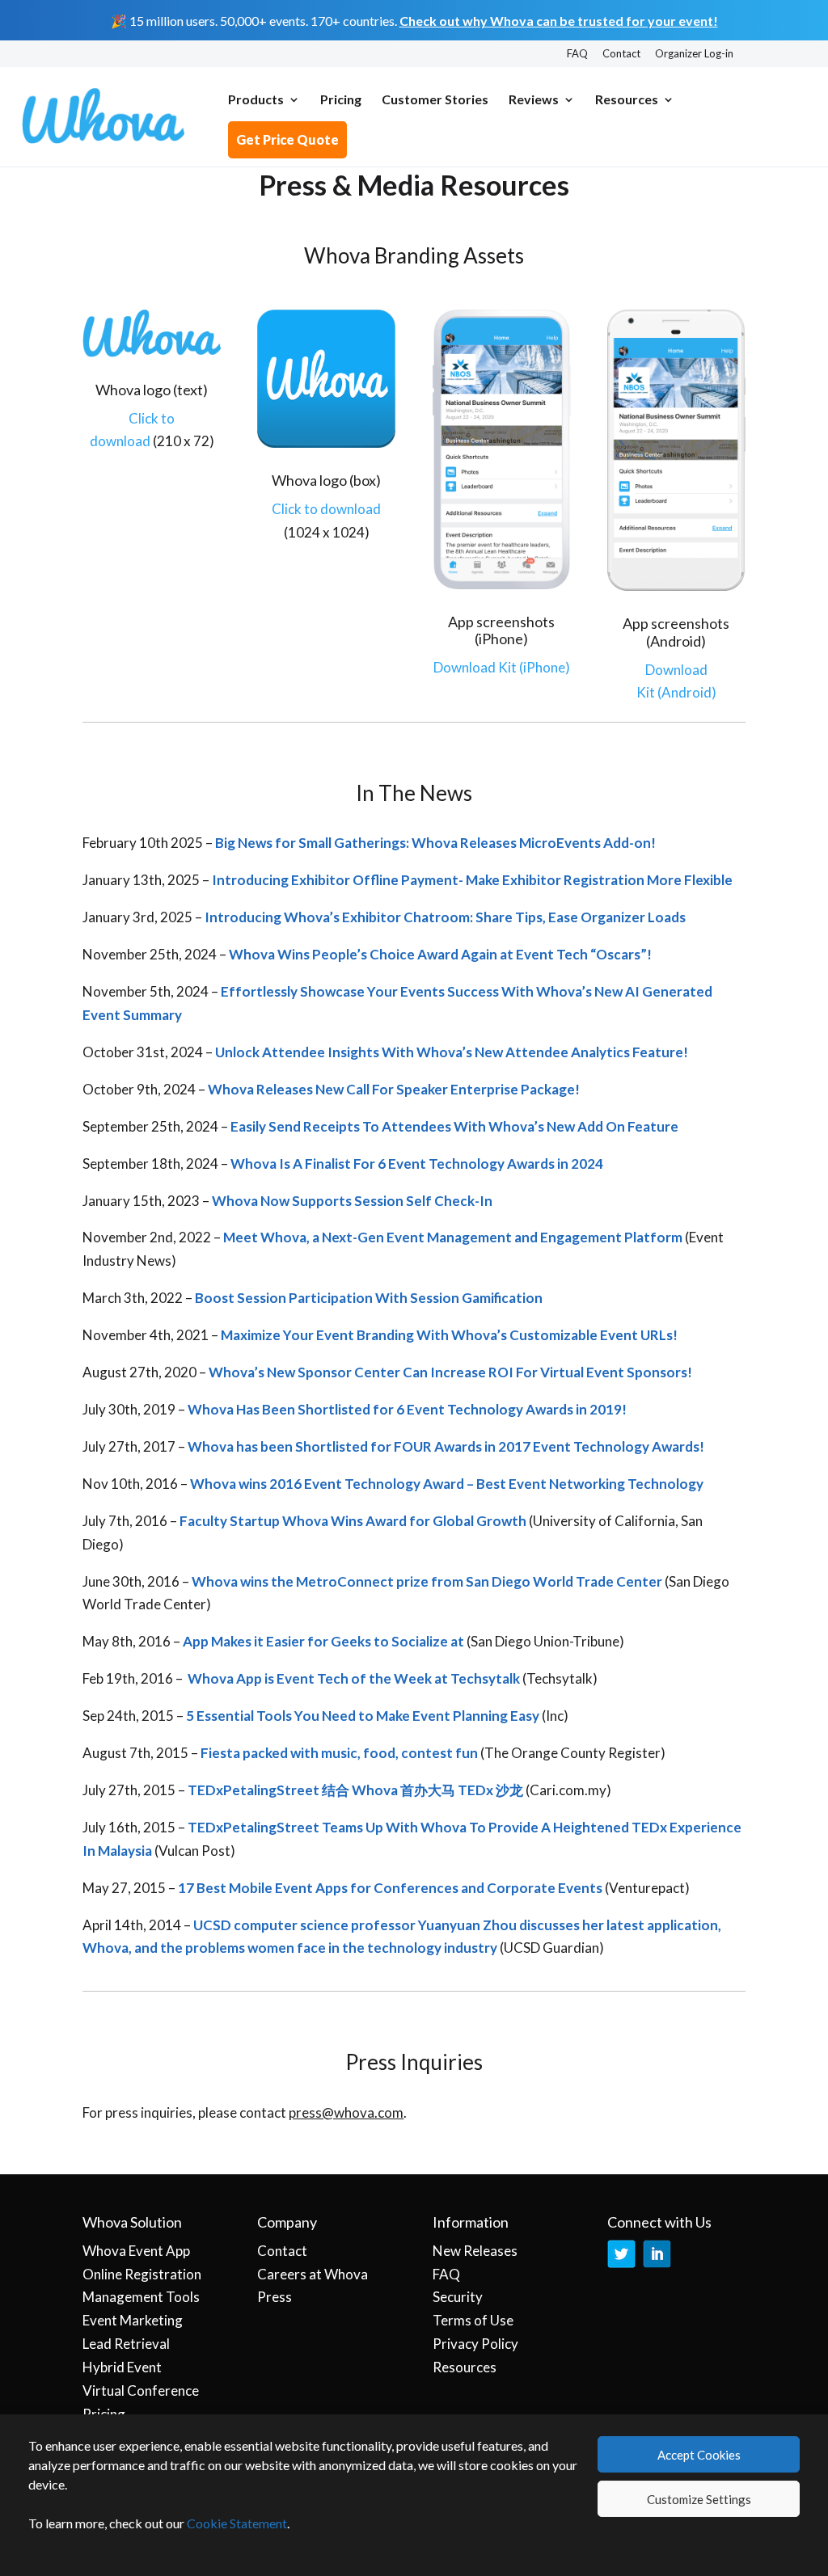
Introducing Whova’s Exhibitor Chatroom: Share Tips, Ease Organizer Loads (445, 917)
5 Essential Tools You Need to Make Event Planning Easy (363, 1716)
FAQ (577, 54)
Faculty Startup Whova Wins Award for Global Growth (353, 1521)
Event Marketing (133, 2320)
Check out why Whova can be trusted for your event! (559, 21)
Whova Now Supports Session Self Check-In (352, 1201)
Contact (621, 54)
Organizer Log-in (694, 54)
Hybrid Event (122, 2367)
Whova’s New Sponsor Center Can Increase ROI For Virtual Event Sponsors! (450, 1372)
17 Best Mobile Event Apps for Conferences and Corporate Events (391, 1888)
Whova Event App (136, 2251)
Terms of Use (473, 2320)
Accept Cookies (699, 2455)
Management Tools (141, 2297)
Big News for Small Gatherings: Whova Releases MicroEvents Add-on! (435, 843)
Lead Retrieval (126, 2344)
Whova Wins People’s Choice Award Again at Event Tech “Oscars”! (440, 954)
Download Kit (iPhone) (502, 667)
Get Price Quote (287, 139)
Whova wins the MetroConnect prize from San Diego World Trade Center (427, 1581)
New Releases (475, 2251)
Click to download (326, 509)
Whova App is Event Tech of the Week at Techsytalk (353, 1678)
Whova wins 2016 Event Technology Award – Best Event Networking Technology (447, 1484)
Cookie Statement (237, 2523)
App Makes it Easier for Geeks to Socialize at (323, 1641)
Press (275, 2297)
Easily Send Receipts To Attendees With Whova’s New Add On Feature (454, 1126)
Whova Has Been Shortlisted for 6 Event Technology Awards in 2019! (407, 1409)
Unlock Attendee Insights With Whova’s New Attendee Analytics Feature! (452, 1052)
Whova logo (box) (326, 480)
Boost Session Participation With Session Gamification (369, 1298)
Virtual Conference (141, 2390)
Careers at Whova (313, 2274)
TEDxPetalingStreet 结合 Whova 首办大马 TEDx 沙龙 (355, 1790)
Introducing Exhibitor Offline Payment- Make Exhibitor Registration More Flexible (472, 880)
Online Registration (142, 2274)
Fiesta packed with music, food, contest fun (339, 1753)
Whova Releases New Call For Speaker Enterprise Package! (394, 1089)
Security (458, 2297)
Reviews (534, 100)
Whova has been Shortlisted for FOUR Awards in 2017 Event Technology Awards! (446, 1446)
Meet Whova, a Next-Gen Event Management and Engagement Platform (453, 1237)
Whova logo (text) (152, 390)
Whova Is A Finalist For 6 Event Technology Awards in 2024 (417, 1164)
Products (256, 100)
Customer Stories (435, 100)
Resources (627, 100)
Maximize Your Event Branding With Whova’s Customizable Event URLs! (449, 1335)
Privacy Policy (475, 2344)
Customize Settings (699, 2499)
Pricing (341, 100)
